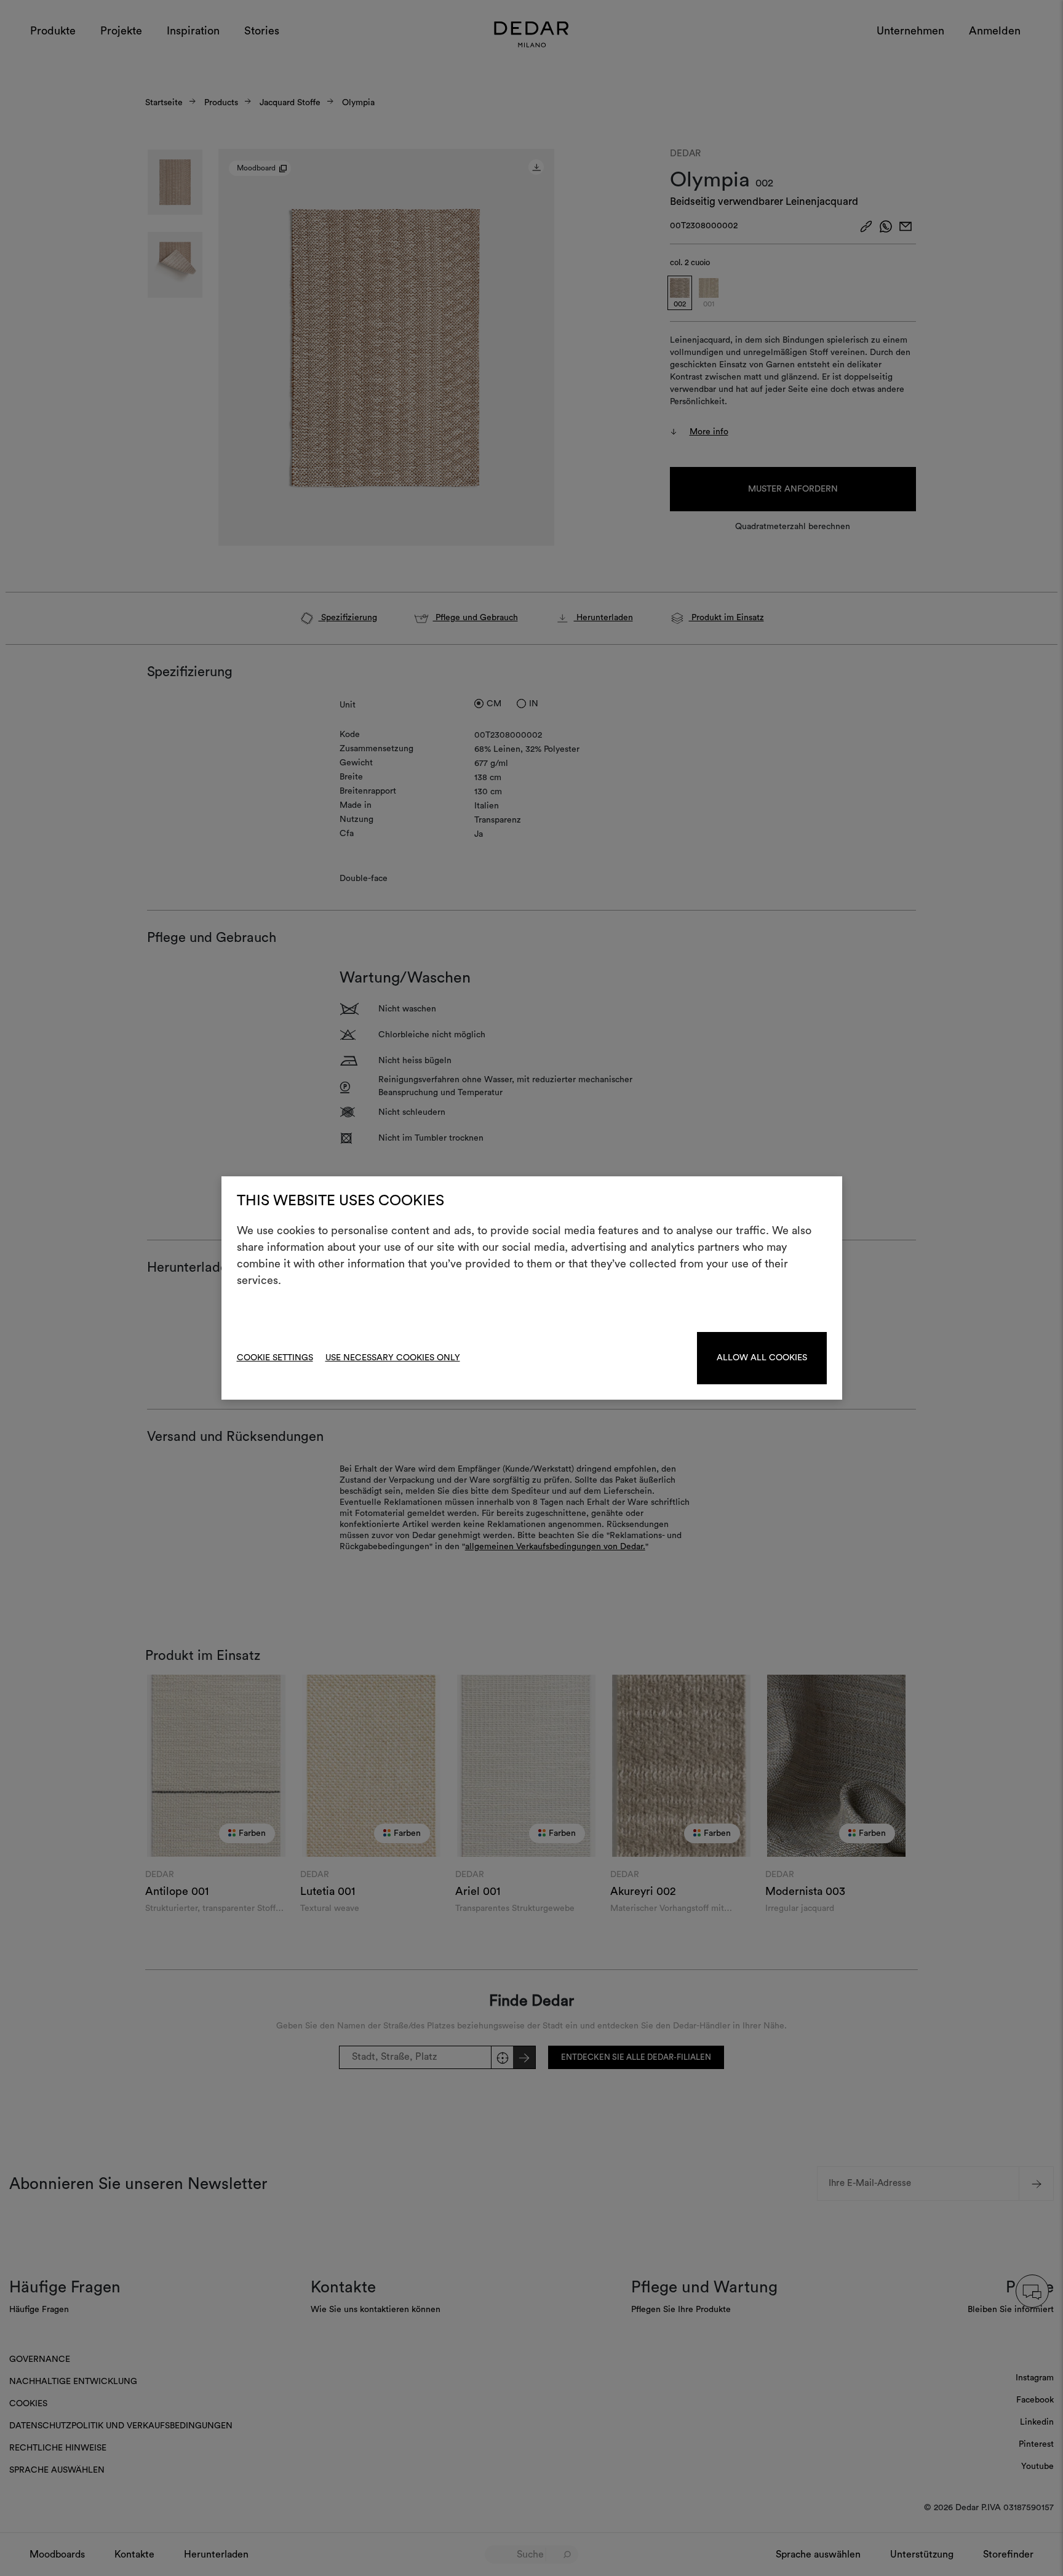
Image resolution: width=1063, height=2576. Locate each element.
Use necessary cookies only (393, 1358)
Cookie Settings (275, 1358)
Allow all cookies (762, 1358)
